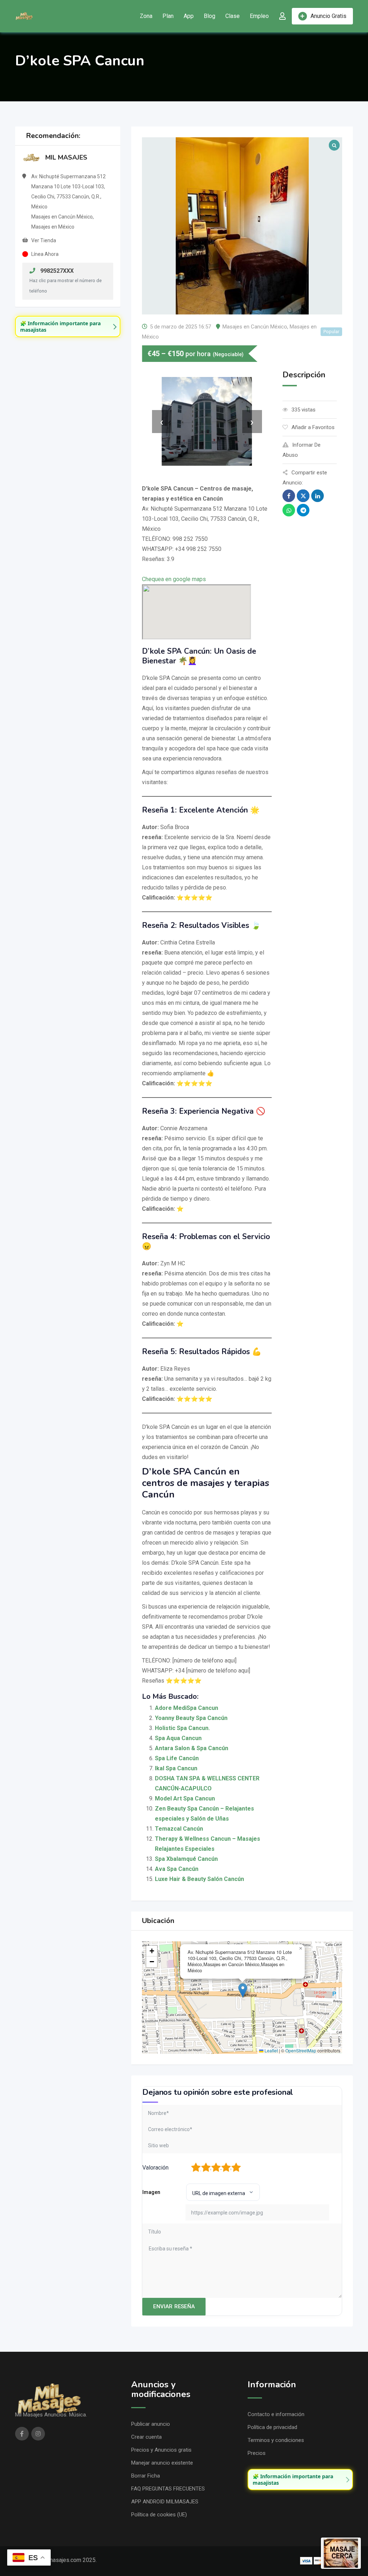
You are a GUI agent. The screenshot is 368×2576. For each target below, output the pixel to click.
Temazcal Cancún (179, 1829)
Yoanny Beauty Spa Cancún (191, 1718)
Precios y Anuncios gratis (161, 2450)
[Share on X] (303, 496)
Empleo (259, 16)
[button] (243, 1990)
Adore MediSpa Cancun (187, 1708)
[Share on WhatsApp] (289, 510)
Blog (210, 16)
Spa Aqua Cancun (178, 1738)
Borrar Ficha (146, 2476)
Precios (257, 2453)
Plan (168, 16)
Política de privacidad (272, 2427)
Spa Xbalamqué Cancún (186, 1859)
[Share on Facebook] (289, 496)
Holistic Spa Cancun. (182, 1728)
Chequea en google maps (174, 579)
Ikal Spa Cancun (176, 1768)
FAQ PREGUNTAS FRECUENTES (168, 2489)
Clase (233, 16)
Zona (146, 16)
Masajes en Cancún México (255, 327)
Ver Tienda (44, 240)
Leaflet (271, 2050)
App (189, 16)
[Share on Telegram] (303, 510)
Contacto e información (276, 2414)
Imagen (151, 2192)
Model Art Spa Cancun (185, 1798)
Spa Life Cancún (177, 1758)
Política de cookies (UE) (159, 2515)
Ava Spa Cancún (177, 1869)
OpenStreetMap (301, 2050)
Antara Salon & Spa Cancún (192, 1748)
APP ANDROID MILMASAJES (165, 2502)
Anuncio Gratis (328, 16)
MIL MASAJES (66, 157)
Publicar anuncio (151, 2424)
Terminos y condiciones (276, 2440)
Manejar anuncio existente (162, 2463)
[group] (68, 326)
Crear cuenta (146, 2437)
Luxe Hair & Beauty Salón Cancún (199, 1879)
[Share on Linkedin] (318, 496)
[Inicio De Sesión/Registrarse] (282, 16)
